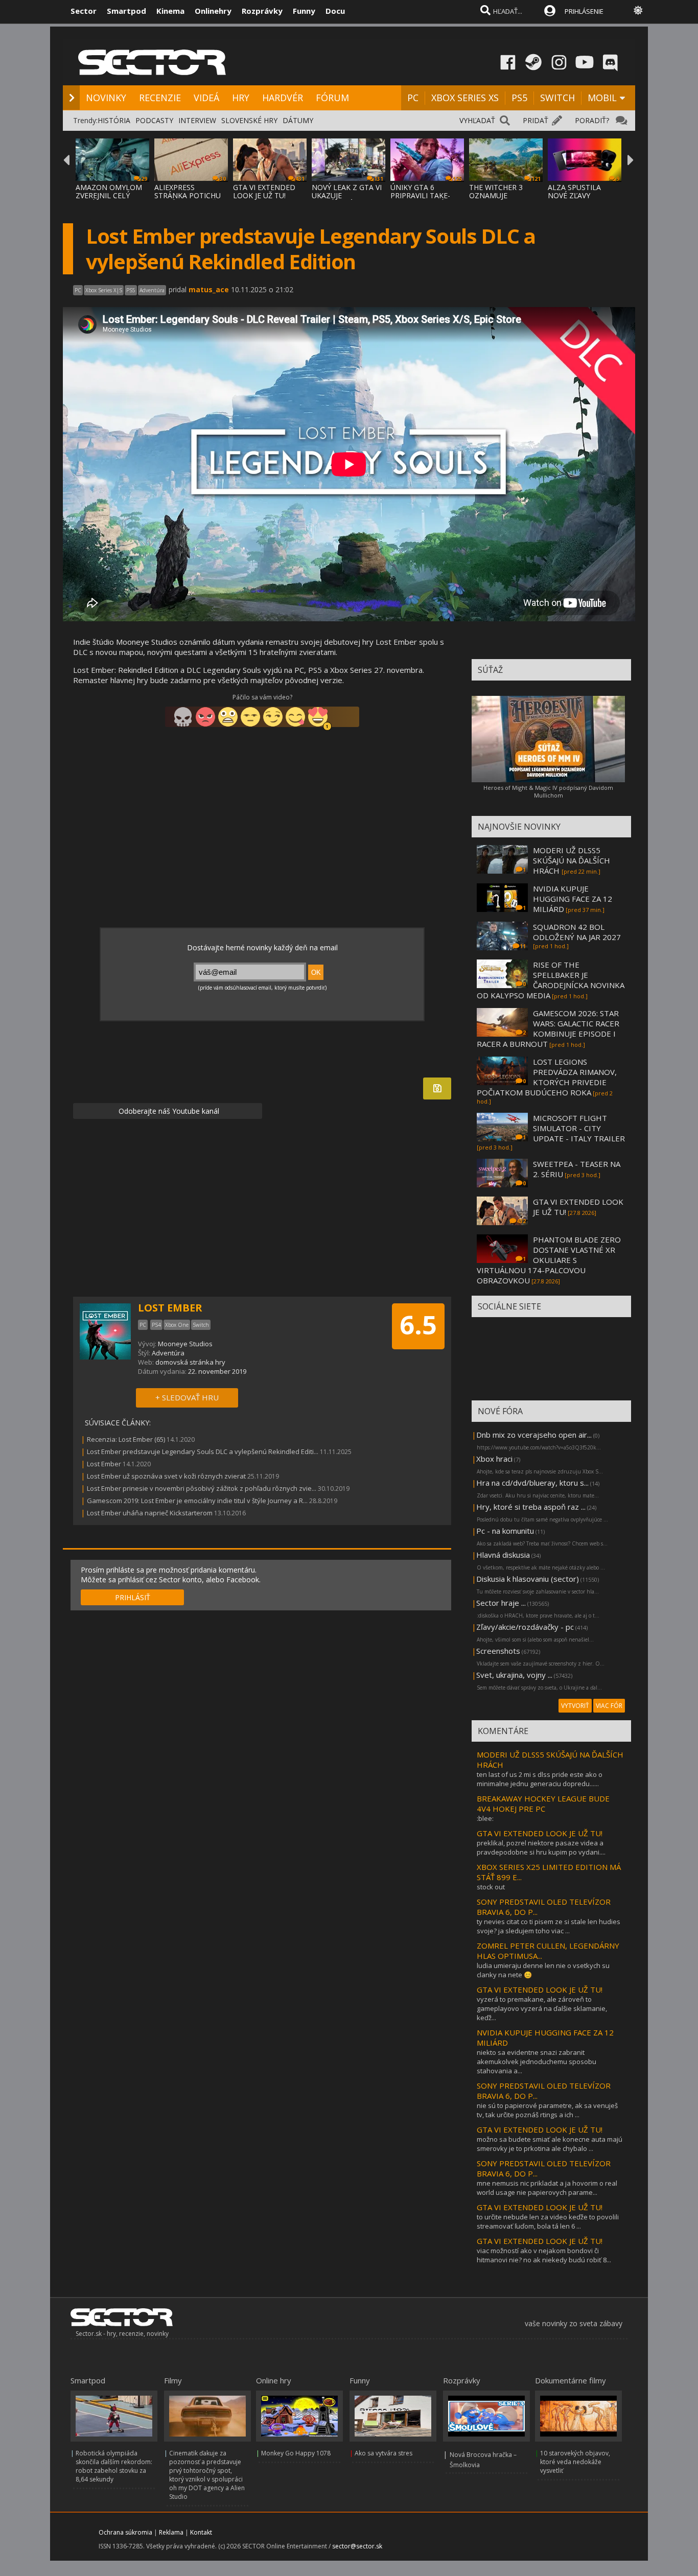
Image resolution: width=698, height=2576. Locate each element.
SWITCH (557, 98)
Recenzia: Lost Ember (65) (126, 1439)
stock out (491, 1887)
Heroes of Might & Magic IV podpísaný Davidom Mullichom (548, 791)
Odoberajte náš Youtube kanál (168, 1111)
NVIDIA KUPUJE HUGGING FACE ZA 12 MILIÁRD (573, 899)
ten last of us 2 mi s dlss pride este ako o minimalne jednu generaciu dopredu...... (540, 1779)
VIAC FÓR (609, 1706)
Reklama (171, 2532)
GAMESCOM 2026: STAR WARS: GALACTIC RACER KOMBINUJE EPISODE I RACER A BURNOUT (548, 1028)
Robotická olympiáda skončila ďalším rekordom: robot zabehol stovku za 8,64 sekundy (114, 2466)
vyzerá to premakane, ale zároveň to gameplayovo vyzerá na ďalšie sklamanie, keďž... (542, 2008)
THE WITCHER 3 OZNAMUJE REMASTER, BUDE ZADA (500, 200)
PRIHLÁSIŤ (133, 1597)
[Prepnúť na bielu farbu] (638, 10)
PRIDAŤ (536, 120)
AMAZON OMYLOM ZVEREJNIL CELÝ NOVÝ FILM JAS (109, 195)
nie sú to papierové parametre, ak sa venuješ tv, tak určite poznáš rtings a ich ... (547, 2110)
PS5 (519, 98)
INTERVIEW (197, 120)
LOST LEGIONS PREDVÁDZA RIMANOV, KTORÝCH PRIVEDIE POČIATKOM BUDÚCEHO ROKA (547, 1077)
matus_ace (209, 289)
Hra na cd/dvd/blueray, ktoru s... (532, 1483)
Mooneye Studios (185, 1344)
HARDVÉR (283, 98)
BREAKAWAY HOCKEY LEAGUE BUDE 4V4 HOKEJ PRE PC (543, 1804)
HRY (241, 98)
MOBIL (602, 98)
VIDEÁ (206, 98)
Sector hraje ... (501, 1603)
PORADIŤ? (592, 120)
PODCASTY (154, 120)
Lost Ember (104, 1464)
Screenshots (498, 1651)
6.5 (418, 1325)
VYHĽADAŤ (477, 120)
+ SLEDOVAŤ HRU (187, 1397)
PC (413, 98)
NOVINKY (106, 98)
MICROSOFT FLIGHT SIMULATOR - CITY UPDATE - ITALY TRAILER (579, 1128)
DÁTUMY (298, 120)
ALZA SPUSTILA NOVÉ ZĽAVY (574, 191)
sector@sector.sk (357, 2546)
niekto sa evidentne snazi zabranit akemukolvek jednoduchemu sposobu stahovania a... (537, 2062)
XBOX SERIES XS (465, 98)
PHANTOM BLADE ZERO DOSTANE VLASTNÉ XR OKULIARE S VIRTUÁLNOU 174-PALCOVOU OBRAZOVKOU (549, 1260)
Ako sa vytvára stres (383, 2453)
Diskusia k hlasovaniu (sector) (528, 1579)
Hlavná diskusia (503, 1555)
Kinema (170, 11)
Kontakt (201, 2532)
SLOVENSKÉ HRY (249, 120)
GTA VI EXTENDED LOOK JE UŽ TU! (264, 191)
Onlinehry (213, 11)
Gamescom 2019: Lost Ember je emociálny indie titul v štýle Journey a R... (197, 1501)
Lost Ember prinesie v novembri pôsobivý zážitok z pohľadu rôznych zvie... (202, 1488)
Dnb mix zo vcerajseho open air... (534, 1435)
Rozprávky (262, 11)
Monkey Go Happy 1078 (296, 2453)
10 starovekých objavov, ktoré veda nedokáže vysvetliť (575, 2462)
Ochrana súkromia (125, 2532)
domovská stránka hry (190, 1362)
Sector (84, 11)
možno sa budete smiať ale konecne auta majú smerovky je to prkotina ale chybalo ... (550, 2144)
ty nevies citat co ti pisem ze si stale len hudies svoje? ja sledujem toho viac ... (549, 1926)
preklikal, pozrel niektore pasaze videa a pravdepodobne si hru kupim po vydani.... (541, 1847)
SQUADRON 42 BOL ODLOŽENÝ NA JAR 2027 (577, 932)
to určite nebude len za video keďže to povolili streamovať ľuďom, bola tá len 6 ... (548, 2221)
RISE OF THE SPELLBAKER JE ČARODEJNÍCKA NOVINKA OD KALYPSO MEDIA (551, 980)
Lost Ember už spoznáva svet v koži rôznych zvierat (166, 1476)
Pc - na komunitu (505, 1531)
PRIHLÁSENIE (584, 11)
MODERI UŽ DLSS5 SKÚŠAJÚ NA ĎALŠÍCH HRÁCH (572, 860)
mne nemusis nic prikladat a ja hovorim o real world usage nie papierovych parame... (547, 2188)
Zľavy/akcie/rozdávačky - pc (525, 1627)
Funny (304, 11)
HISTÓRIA (114, 120)
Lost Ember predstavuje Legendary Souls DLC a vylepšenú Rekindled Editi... (203, 1451)
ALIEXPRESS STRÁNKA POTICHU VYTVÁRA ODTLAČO (188, 195)
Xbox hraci (494, 1459)
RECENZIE (160, 98)
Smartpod (126, 11)
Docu (335, 11)
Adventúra (168, 1353)
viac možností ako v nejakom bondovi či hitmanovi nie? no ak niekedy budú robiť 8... (544, 2255)
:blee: (485, 1818)
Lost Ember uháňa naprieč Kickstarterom (150, 1513)
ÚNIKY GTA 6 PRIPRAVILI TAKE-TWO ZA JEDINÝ (420, 195)
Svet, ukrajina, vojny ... (514, 1675)
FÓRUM (332, 98)
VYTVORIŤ (575, 1706)
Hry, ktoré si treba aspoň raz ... (531, 1507)
